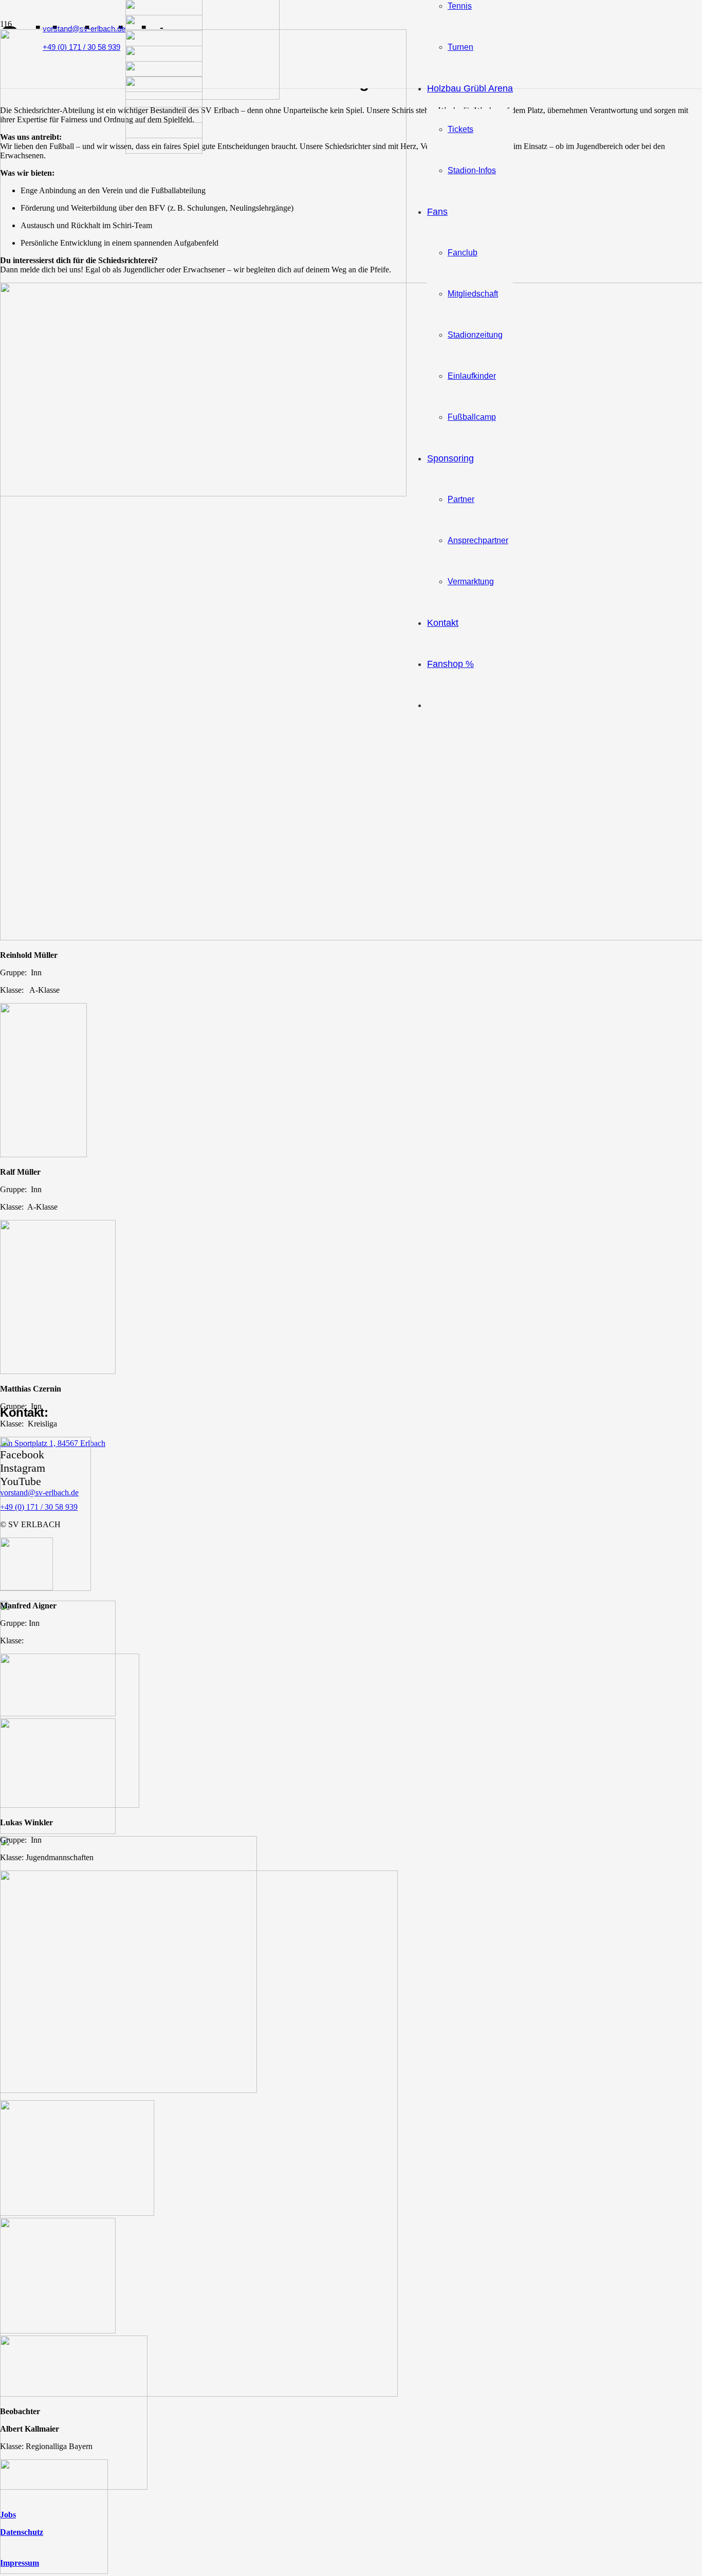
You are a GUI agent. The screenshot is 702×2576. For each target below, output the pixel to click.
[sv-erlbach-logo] (203, 494)
